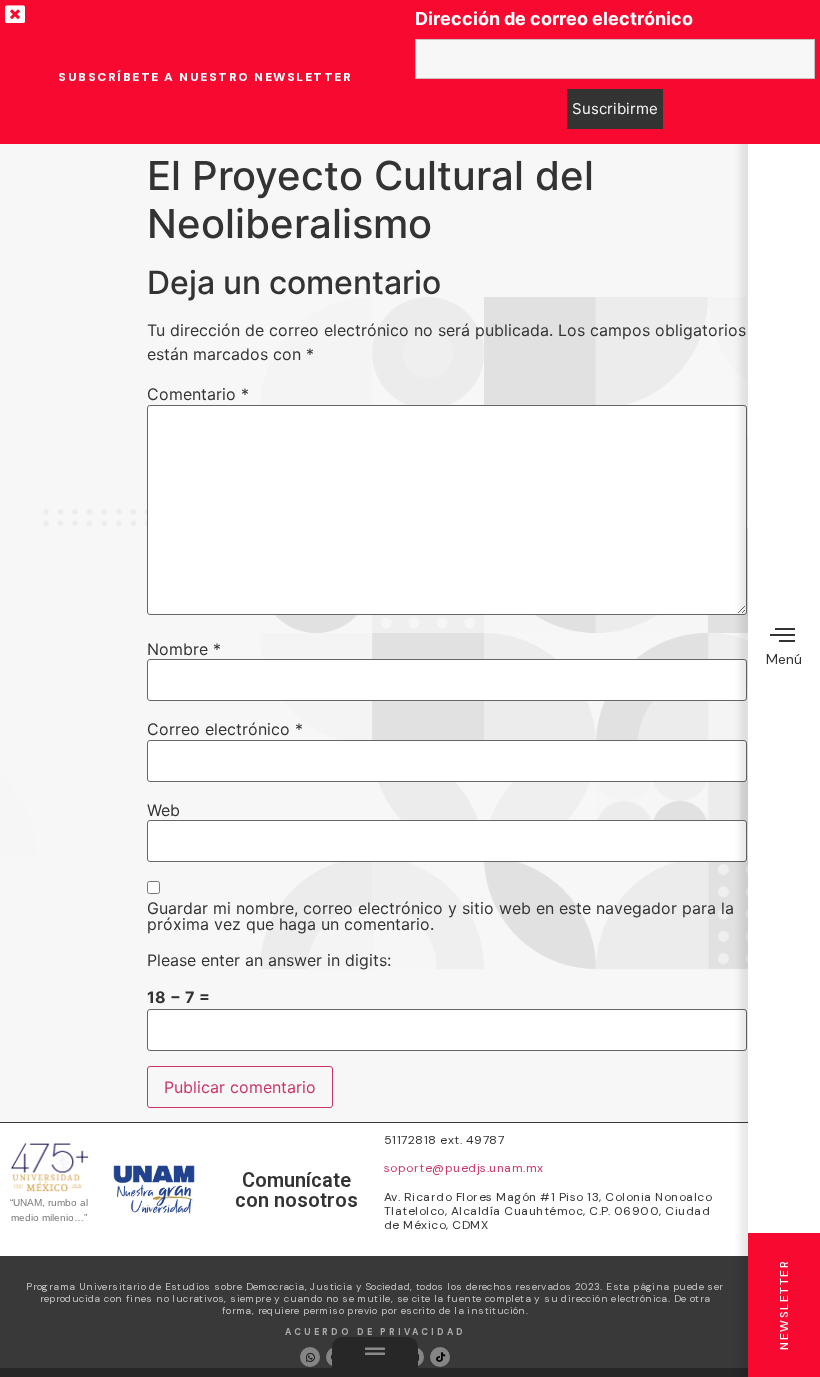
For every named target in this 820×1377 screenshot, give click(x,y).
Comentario (198, 394)
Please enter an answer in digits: (269, 960)
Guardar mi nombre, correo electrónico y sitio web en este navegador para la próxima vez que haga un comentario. (440, 916)
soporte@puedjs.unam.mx (464, 1168)
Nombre (184, 649)
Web (163, 810)
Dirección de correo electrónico (554, 19)
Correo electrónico (225, 729)
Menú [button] (784, 659)
